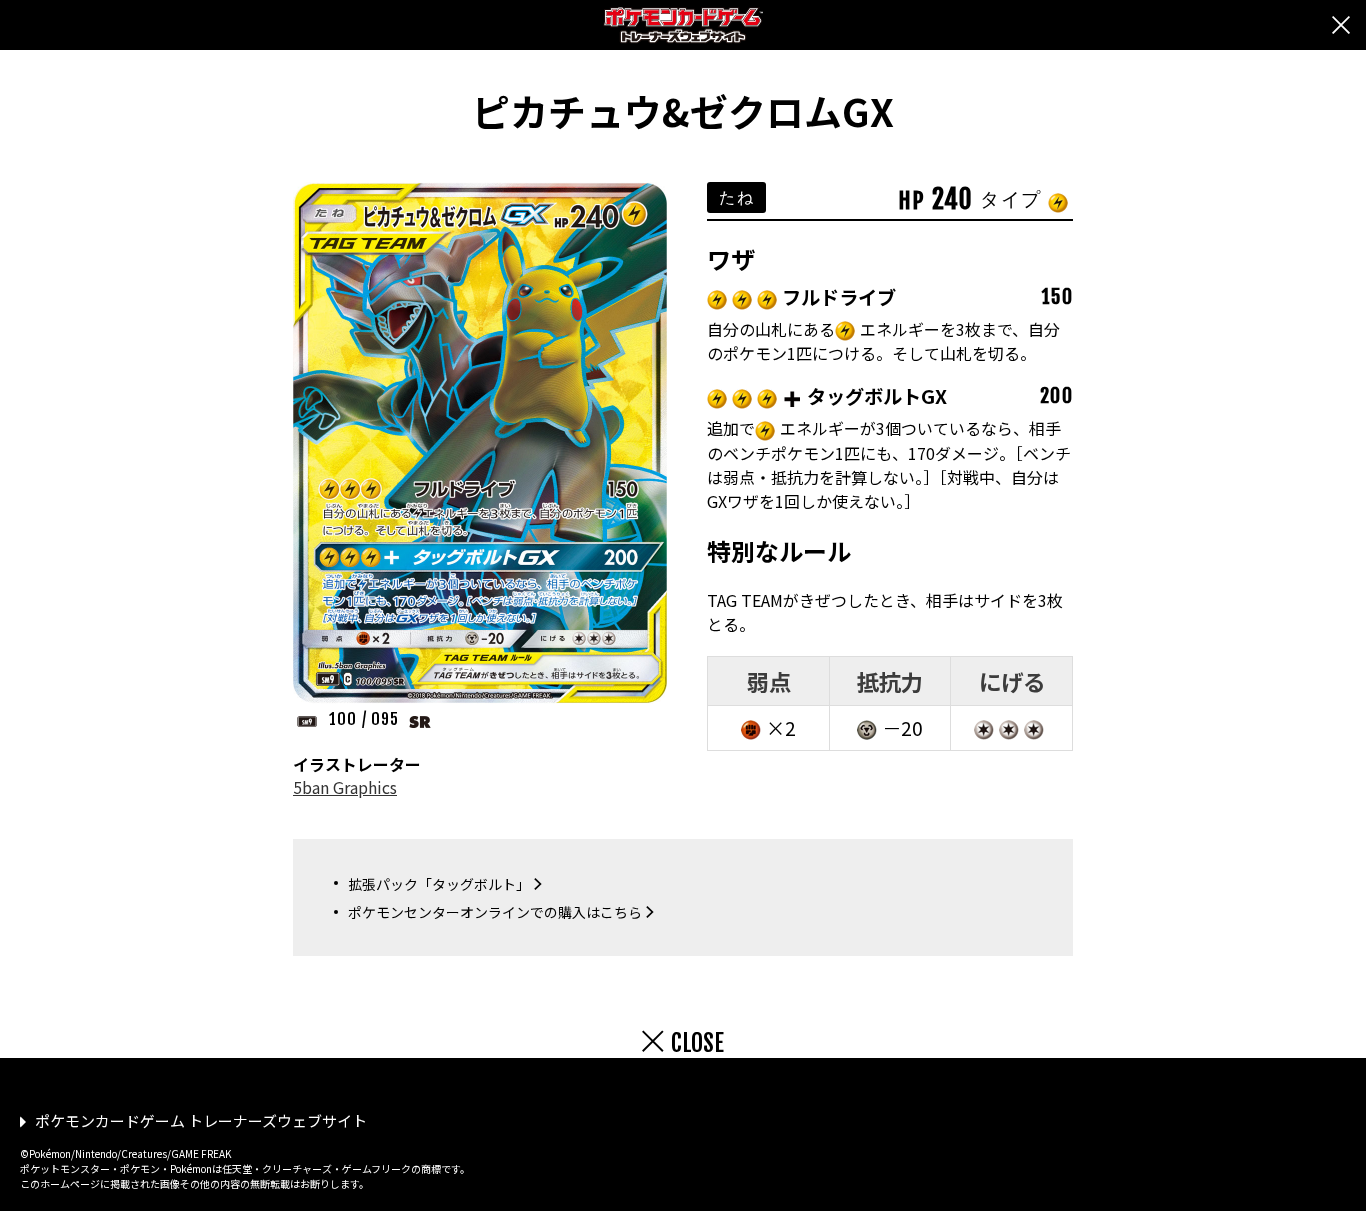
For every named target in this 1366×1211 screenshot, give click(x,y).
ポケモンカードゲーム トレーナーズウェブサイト (201, 1120)
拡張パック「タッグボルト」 (439, 884)
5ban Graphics (345, 787)
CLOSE (697, 1043)
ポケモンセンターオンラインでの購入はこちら (495, 912)
